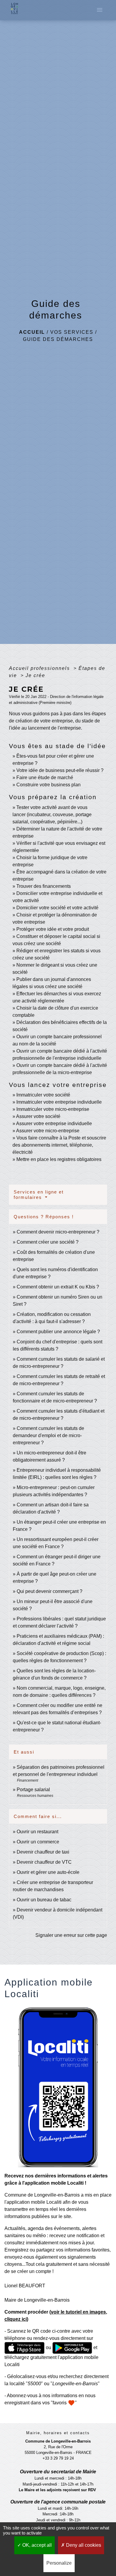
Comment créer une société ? (48, 1242)
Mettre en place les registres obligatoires (59, 1159)
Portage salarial (33, 1790)
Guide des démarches (58, 339)
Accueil (32, 332)
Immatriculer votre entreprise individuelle (59, 1102)
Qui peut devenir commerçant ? (50, 1591)
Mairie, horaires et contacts (58, 2433)
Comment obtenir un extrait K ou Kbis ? (58, 1287)
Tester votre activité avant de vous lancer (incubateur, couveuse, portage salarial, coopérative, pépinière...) (52, 815)
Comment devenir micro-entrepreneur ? (58, 1232)
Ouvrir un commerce (38, 1842)
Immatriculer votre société (43, 1095)
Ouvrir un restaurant (37, 1832)
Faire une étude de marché (45, 778)
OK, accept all (36, 2545)
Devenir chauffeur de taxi (43, 1852)
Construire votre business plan (48, 785)
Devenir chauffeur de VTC (44, 1862)
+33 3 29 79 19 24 (58, 2458)
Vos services (72, 332)
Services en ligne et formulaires (39, 1195)
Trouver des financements (44, 886)
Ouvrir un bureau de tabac (44, 1900)
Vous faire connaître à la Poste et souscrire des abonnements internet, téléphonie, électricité (59, 1145)
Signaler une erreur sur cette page (71, 1935)
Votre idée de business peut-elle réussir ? (60, 770)
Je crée (35, 675)
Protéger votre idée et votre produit (53, 929)
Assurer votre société (38, 1116)
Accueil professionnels (40, 668)
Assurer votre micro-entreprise (48, 1131)
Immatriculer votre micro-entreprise (53, 1109)
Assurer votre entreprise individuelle (54, 1124)
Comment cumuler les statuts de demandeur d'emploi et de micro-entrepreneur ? (48, 1435)
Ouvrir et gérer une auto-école (48, 1872)
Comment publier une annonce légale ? (58, 1332)
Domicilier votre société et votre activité (58, 908)
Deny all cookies (83, 2545)
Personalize (59, 2563)
